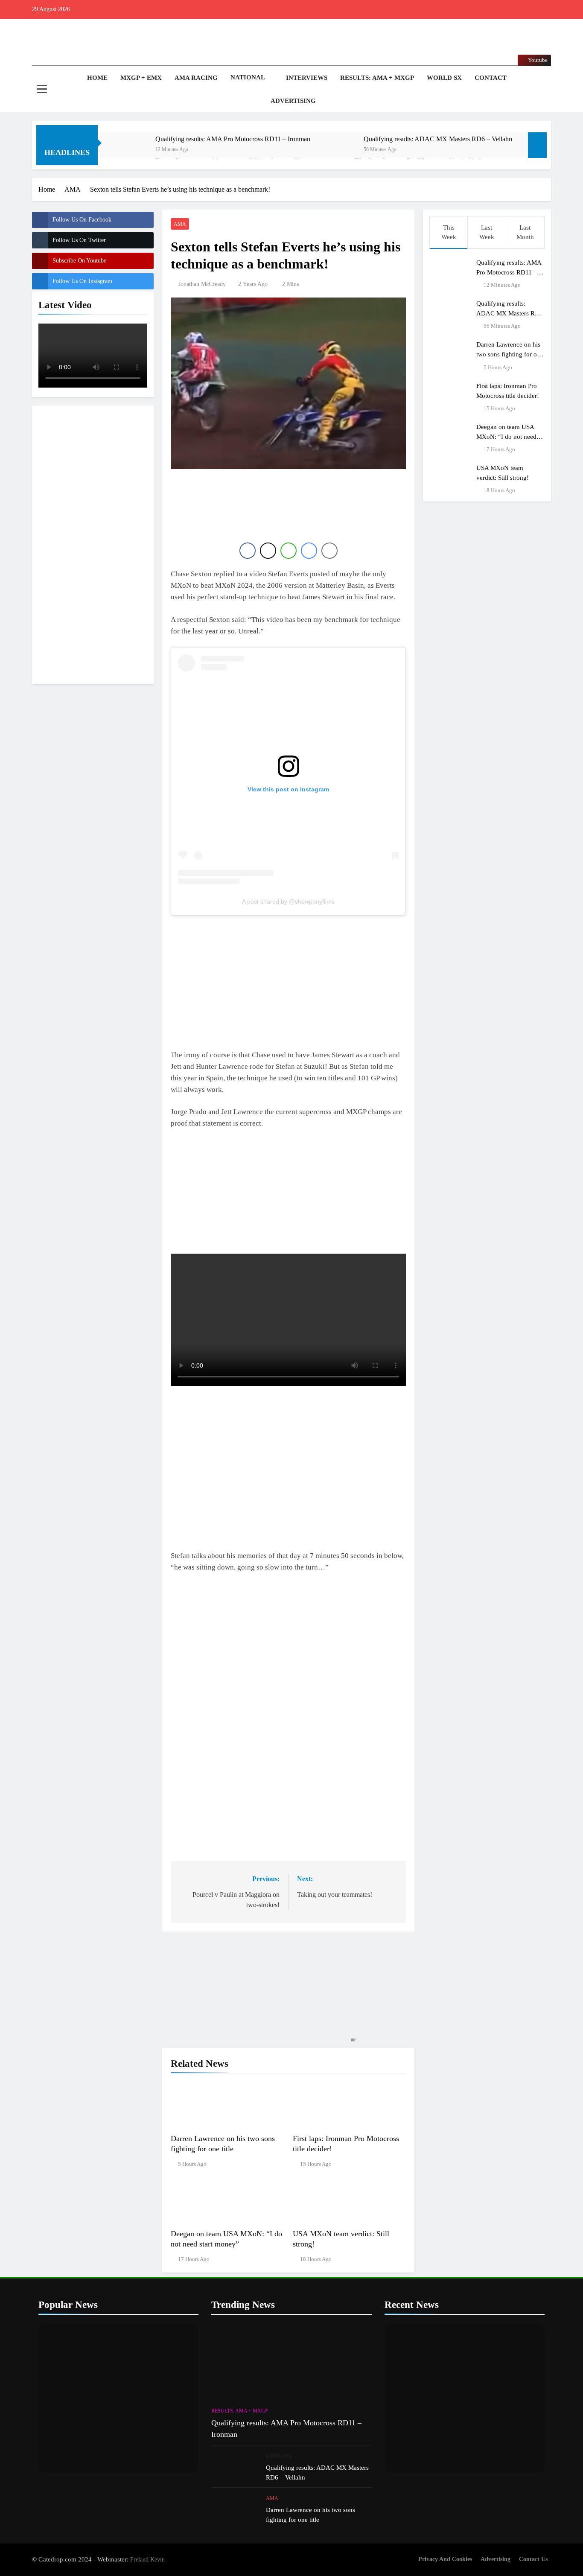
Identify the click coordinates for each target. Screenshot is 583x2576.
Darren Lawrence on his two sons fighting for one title (510, 354)
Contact (491, 78)
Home (96, 78)
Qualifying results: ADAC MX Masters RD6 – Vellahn (438, 139)
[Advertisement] (93, 543)
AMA (180, 224)
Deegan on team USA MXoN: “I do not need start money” (506, 436)
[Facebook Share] (248, 551)
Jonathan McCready (202, 284)
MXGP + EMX (141, 78)
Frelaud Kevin (147, 2559)
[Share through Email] (329, 551)
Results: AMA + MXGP (377, 78)
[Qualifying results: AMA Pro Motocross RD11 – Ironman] (131, 150)
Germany (279, 2456)
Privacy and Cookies (445, 2559)
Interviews (307, 78)
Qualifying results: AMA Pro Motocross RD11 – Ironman (233, 139)
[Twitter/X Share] (268, 551)
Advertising (293, 101)
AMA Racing (196, 78)
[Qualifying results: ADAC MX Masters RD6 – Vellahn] (339, 150)
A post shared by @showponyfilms (288, 901)
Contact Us (533, 2559)
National (248, 77)
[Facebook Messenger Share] (309, 551)
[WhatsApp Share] (289, 551)
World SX (444, 78)
